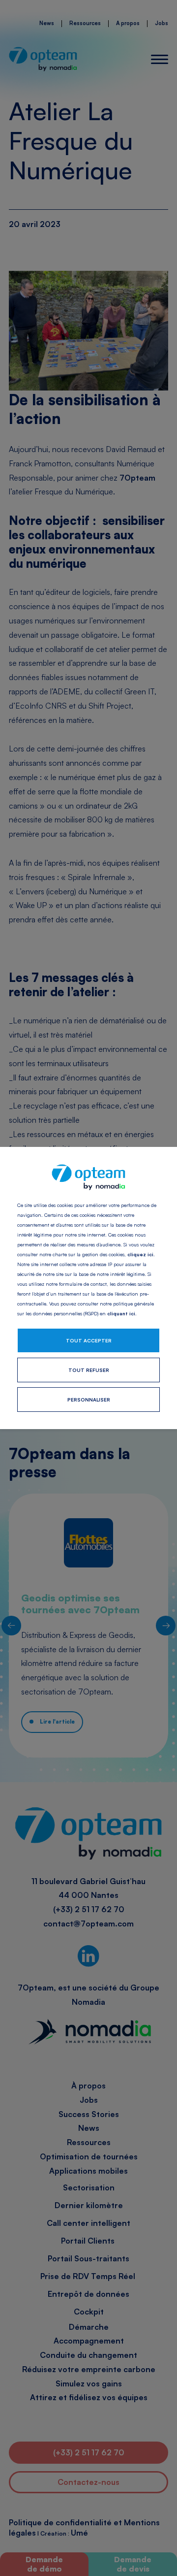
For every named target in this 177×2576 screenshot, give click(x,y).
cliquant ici (121, 1313)
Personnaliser (89, 1400)
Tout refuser (89, 1370)
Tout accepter (89, 1340)
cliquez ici (140, 1254)
